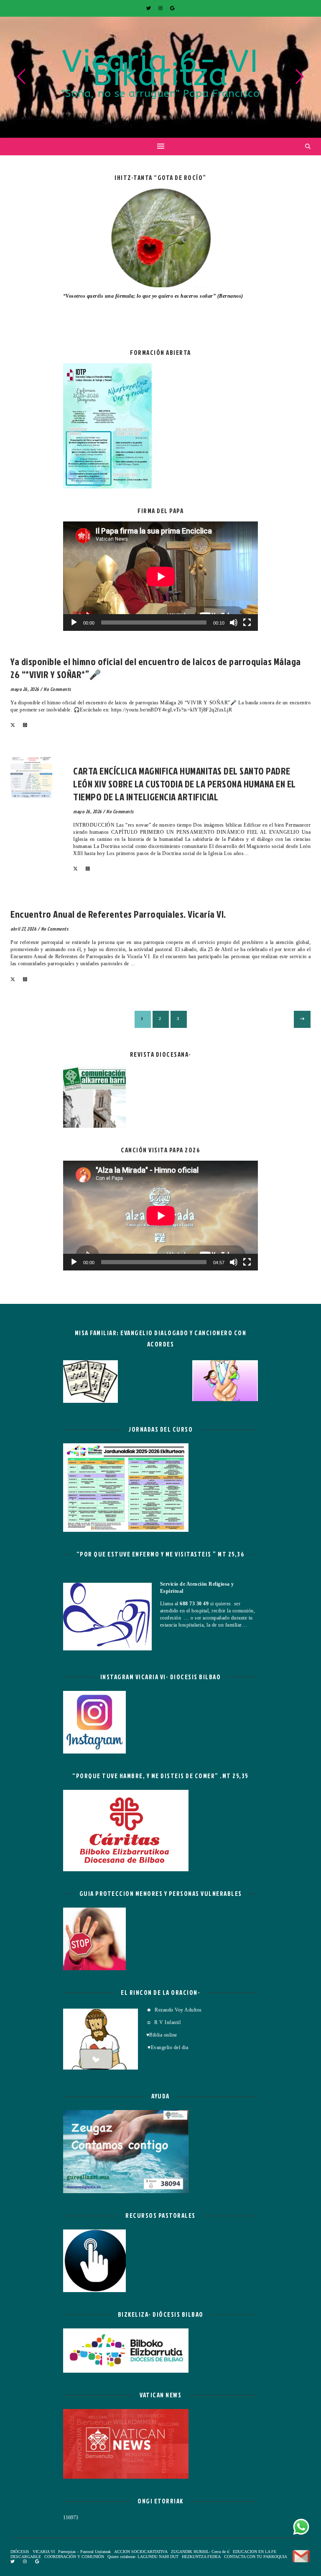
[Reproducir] (74, 622)
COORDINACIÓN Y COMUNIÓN (74, 2557)
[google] (172, 8)
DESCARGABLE (26, 2557)
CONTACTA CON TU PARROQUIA (256, 2557)
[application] (161, 576)
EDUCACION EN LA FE (255, 2552)
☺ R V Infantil (164, 2022)
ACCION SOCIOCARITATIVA (141, 2552)
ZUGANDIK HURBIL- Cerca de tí (200, 2552)
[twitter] (149, 8)
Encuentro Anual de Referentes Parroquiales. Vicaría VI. (118, 914)
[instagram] (161, 8)
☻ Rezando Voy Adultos (175, 2010)
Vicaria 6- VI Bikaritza (160, 68)
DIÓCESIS (20, 2552)
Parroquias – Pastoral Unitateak (84, 2552)
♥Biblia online (162, 2035)
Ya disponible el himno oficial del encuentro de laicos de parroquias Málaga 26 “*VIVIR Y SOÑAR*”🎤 (156, 668)
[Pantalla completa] (247, 622)
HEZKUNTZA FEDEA (201, 2557)
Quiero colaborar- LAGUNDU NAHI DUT (143, 2557)
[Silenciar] (234, 622)
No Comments (57, 689)
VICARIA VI (27, 650)
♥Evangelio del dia (167, 2047)
